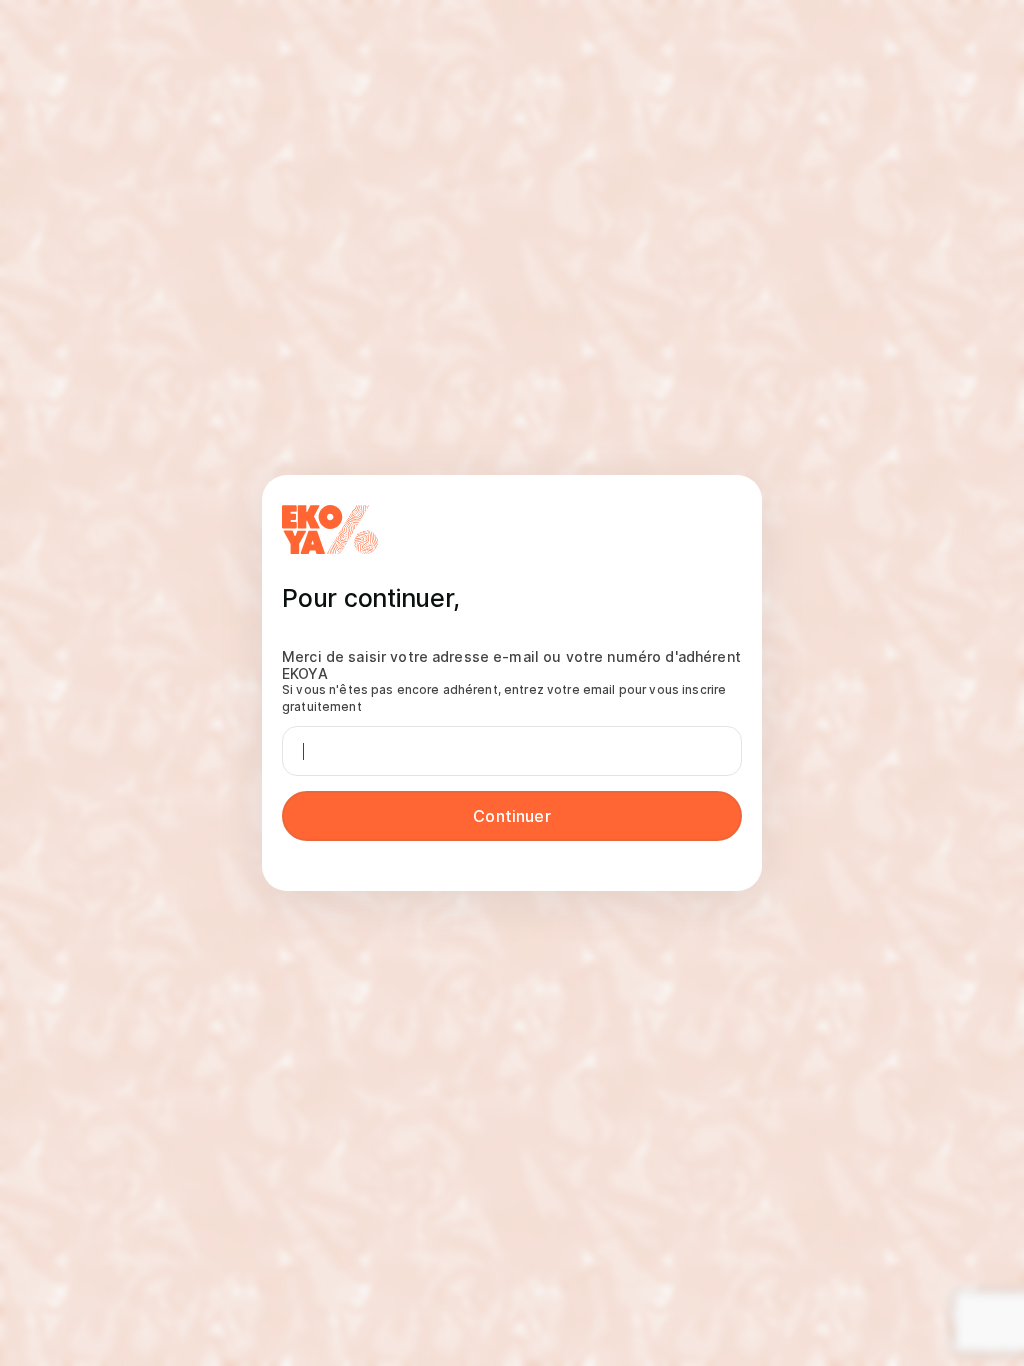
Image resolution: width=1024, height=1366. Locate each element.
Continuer (511, 816)
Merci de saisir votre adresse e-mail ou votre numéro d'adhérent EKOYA (511, 681)
